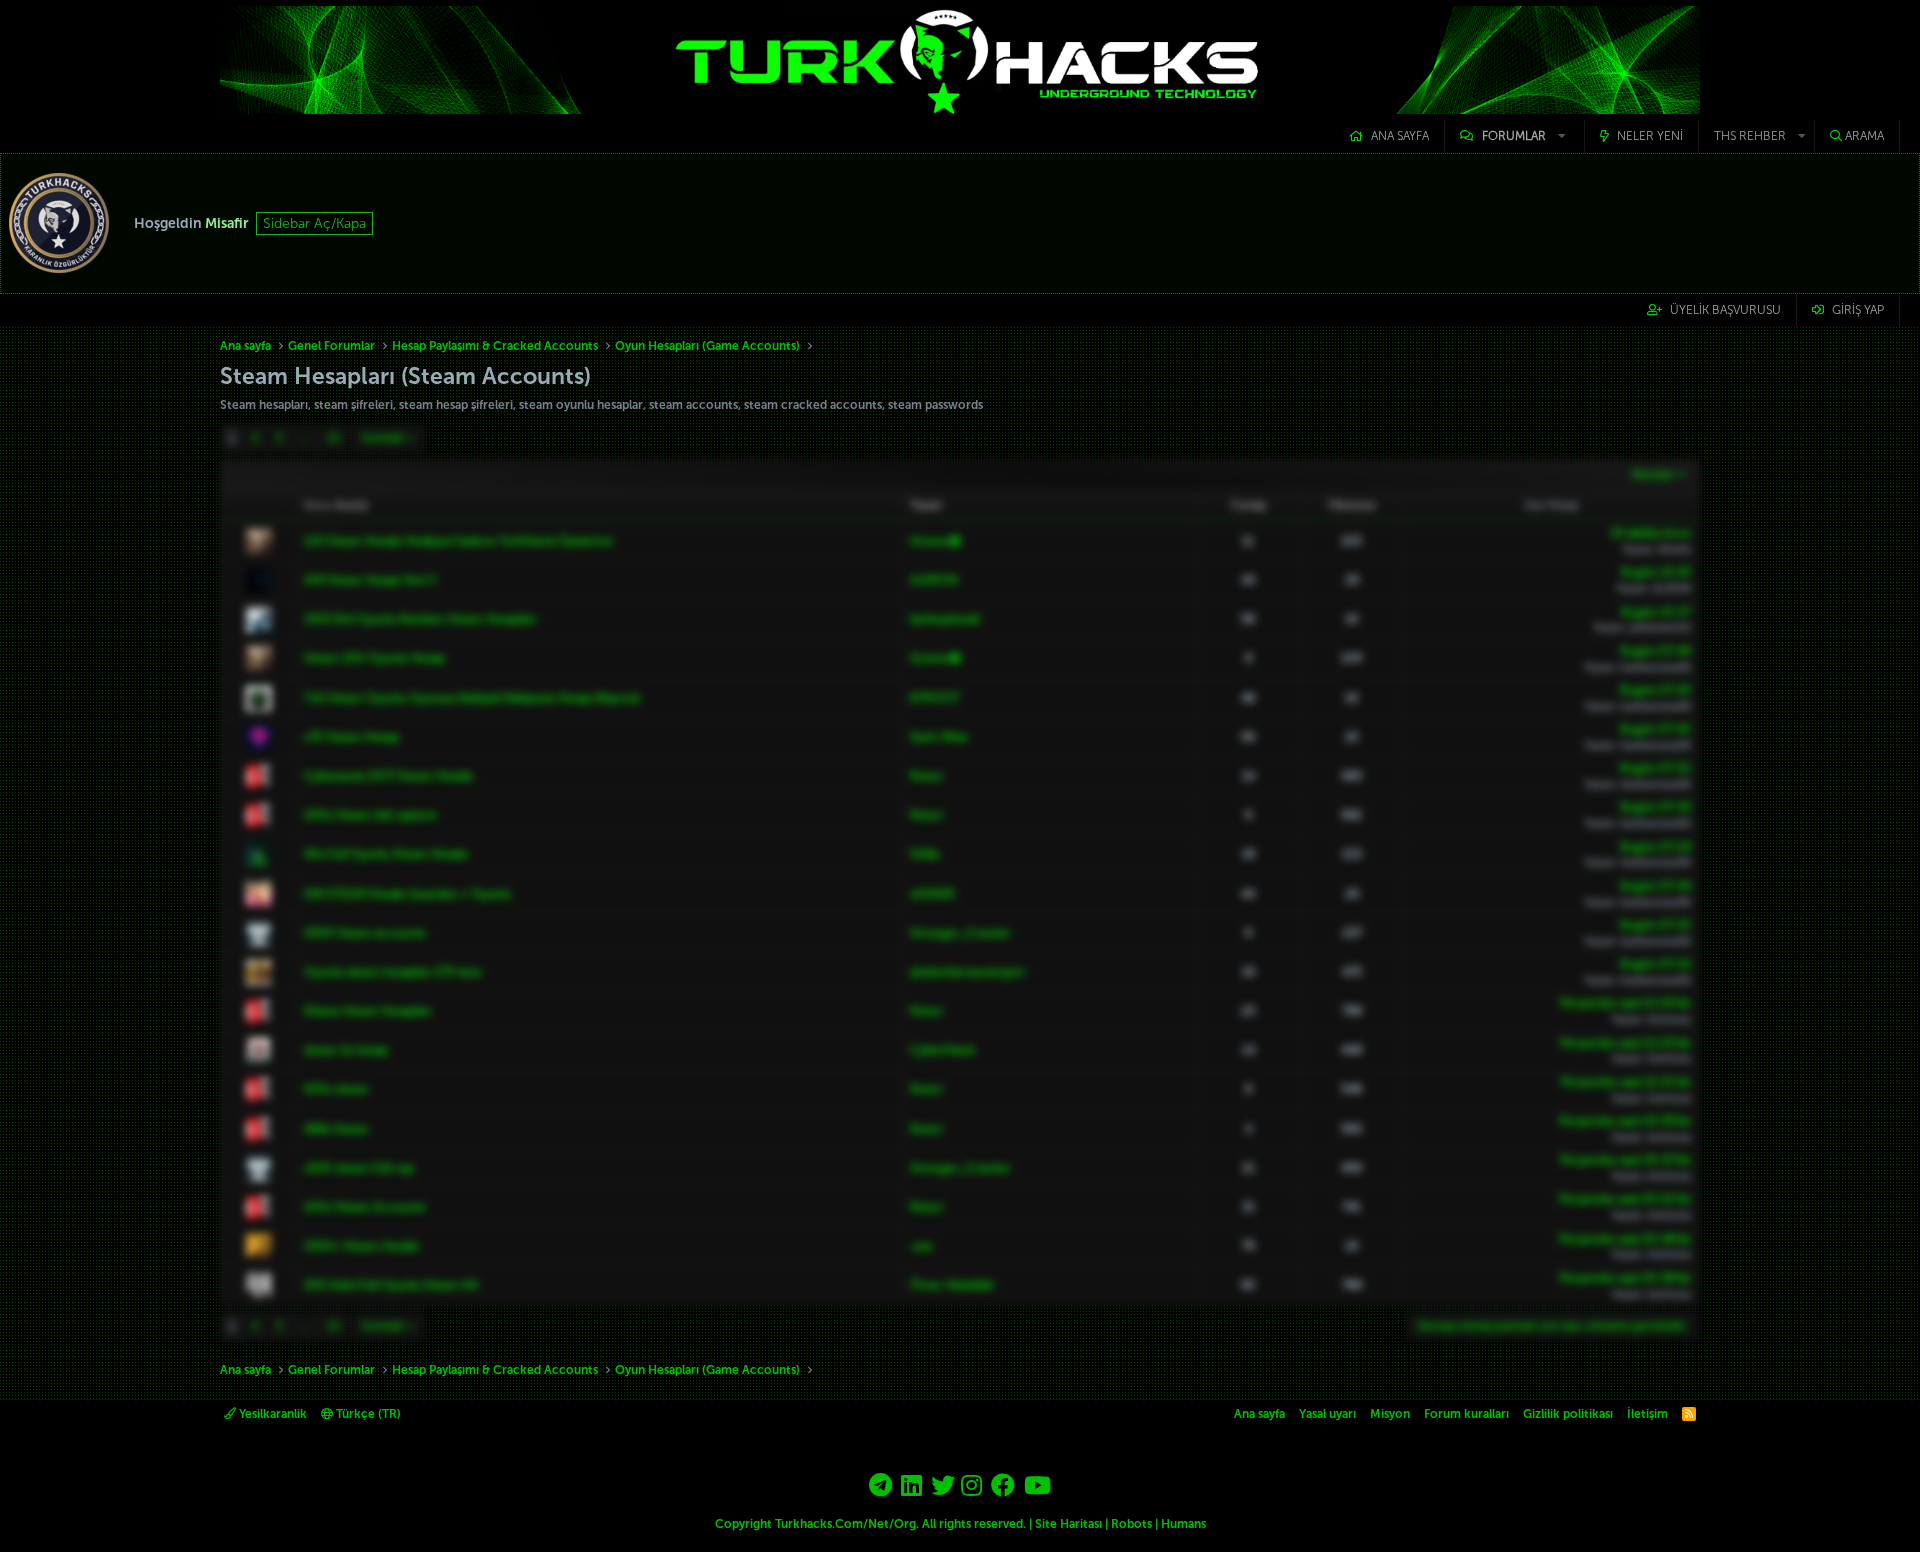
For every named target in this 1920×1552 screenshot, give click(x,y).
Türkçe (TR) (367, 1414)
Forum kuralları (1466, 1414)
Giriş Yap (1858, 310)
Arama (1864, 136)
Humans (1183, 1524)
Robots (1131, 1524)
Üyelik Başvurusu (1725, 310)
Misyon (1390, 1414)
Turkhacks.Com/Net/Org (845, 1524)
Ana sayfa (1400, 136)
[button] (1514, 136)
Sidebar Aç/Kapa (314, 223)
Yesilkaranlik (271, 1414)
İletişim (1647, 1414)
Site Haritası (1068, 1524)
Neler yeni (1650, 136)
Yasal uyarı (1327, 1414)
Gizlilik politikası (1568, 1414)
